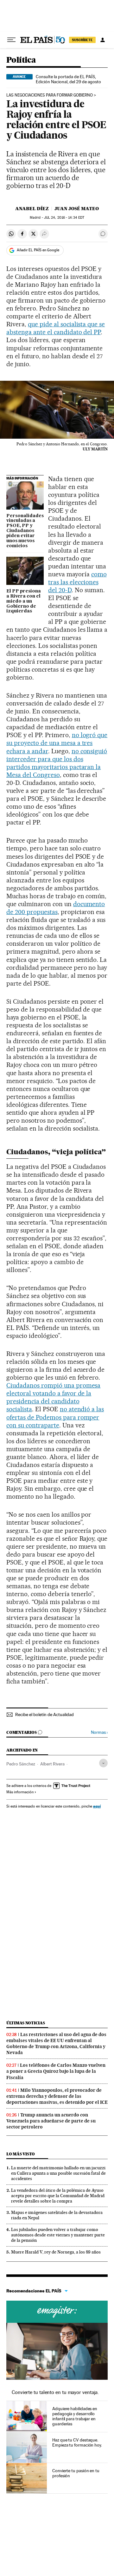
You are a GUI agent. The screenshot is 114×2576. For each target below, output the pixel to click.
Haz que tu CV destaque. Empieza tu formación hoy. (77, 2442)
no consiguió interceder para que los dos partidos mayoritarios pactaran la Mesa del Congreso (57, 763)
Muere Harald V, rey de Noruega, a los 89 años (56, 2252)
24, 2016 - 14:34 (64, 218)
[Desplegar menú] (11, 40)
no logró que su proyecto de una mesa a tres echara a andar (57, 743)
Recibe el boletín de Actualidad (44, 1714)
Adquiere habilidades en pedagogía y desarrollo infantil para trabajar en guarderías (75, 2416)
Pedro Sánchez (21, 1764)
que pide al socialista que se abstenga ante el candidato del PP (56, 328)
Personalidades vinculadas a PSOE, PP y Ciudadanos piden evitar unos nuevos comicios (25, 531)
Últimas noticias (26, 2023)
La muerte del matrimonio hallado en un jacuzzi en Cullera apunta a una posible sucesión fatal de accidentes (58, 2173)
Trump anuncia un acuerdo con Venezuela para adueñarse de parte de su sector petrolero (51, 2121)
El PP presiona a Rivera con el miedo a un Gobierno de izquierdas (24, 601)
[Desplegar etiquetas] (103, 1763)
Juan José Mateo (77, 209)
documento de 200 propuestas (56, 908)
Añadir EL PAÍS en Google (38, 250)
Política (21, 60)
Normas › (99, 1732)
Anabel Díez (32, 209)
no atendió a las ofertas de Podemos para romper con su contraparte (55, 1417)
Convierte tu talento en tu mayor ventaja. (55, 2392)
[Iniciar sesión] (103, 40)
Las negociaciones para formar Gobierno (50, 95)
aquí (97, 1806)
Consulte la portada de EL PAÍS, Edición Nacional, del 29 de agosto (68, 79)
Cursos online (57, 2312)
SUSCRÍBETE (82, 40)
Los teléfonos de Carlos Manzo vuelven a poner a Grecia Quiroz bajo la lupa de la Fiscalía (56, 2071)
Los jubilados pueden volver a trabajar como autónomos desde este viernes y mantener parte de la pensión (58, 2235)
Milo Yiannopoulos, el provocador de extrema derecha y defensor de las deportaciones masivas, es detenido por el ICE (57, 2096)
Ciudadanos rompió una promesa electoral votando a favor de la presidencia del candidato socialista (53, 1397)
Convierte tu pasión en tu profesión (76, 2473)
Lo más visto (21, 2154)
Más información (20, 1792)
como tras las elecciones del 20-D (77, 582)
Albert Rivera (52, 1764)
